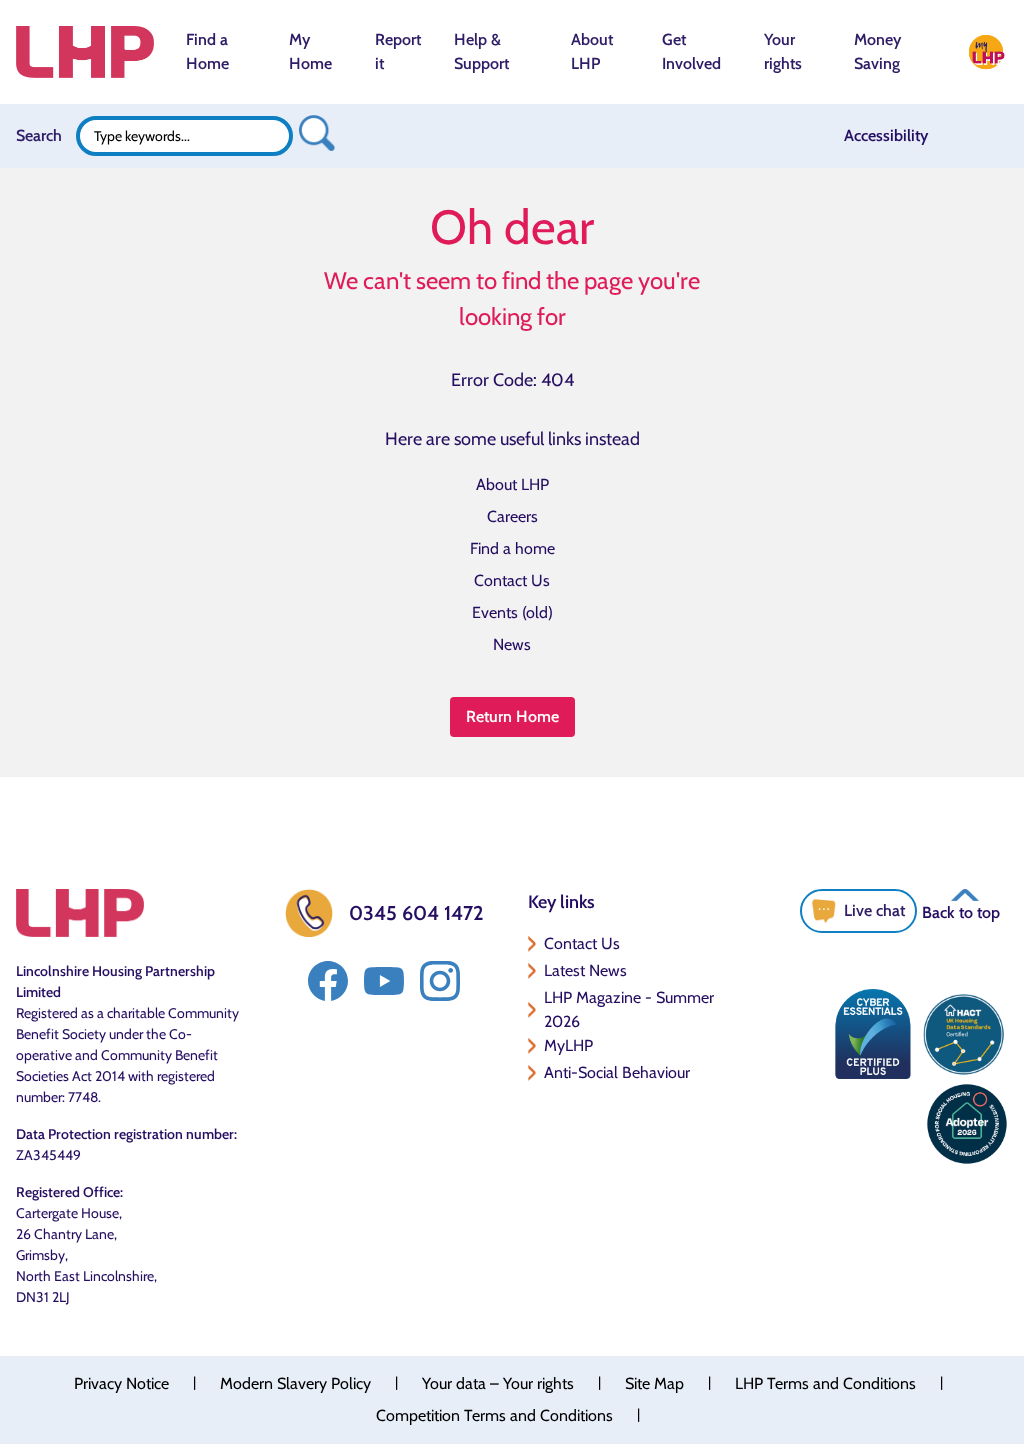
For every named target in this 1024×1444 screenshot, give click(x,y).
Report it (398, 51)
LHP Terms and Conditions (825, 1383)
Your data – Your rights (498, 1383)
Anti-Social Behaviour (617, 1072)
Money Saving (877, 51)
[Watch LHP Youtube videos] (384, 981)
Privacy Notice (121, 1383)
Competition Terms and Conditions (494, 1415)
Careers (512, 516)
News (512, 644)
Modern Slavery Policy (295, 1383)
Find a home (512, 548)
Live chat (874, 910)
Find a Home (207, 51)
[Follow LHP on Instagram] (440, 981)
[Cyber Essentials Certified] (873, 1034)
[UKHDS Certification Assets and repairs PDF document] (963, 1034)
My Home (310, 51)
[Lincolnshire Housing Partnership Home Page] (85, 52)
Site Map (654, 1383)
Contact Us (512, 580)
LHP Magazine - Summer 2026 (629, 1009)
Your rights (783, 51)
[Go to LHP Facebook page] (328, 981)
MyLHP (568, 1045)
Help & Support (481, 51)
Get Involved (691, 51)
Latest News (585, 970)
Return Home (512, 716)
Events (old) (512, 612)
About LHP (592, 51)
